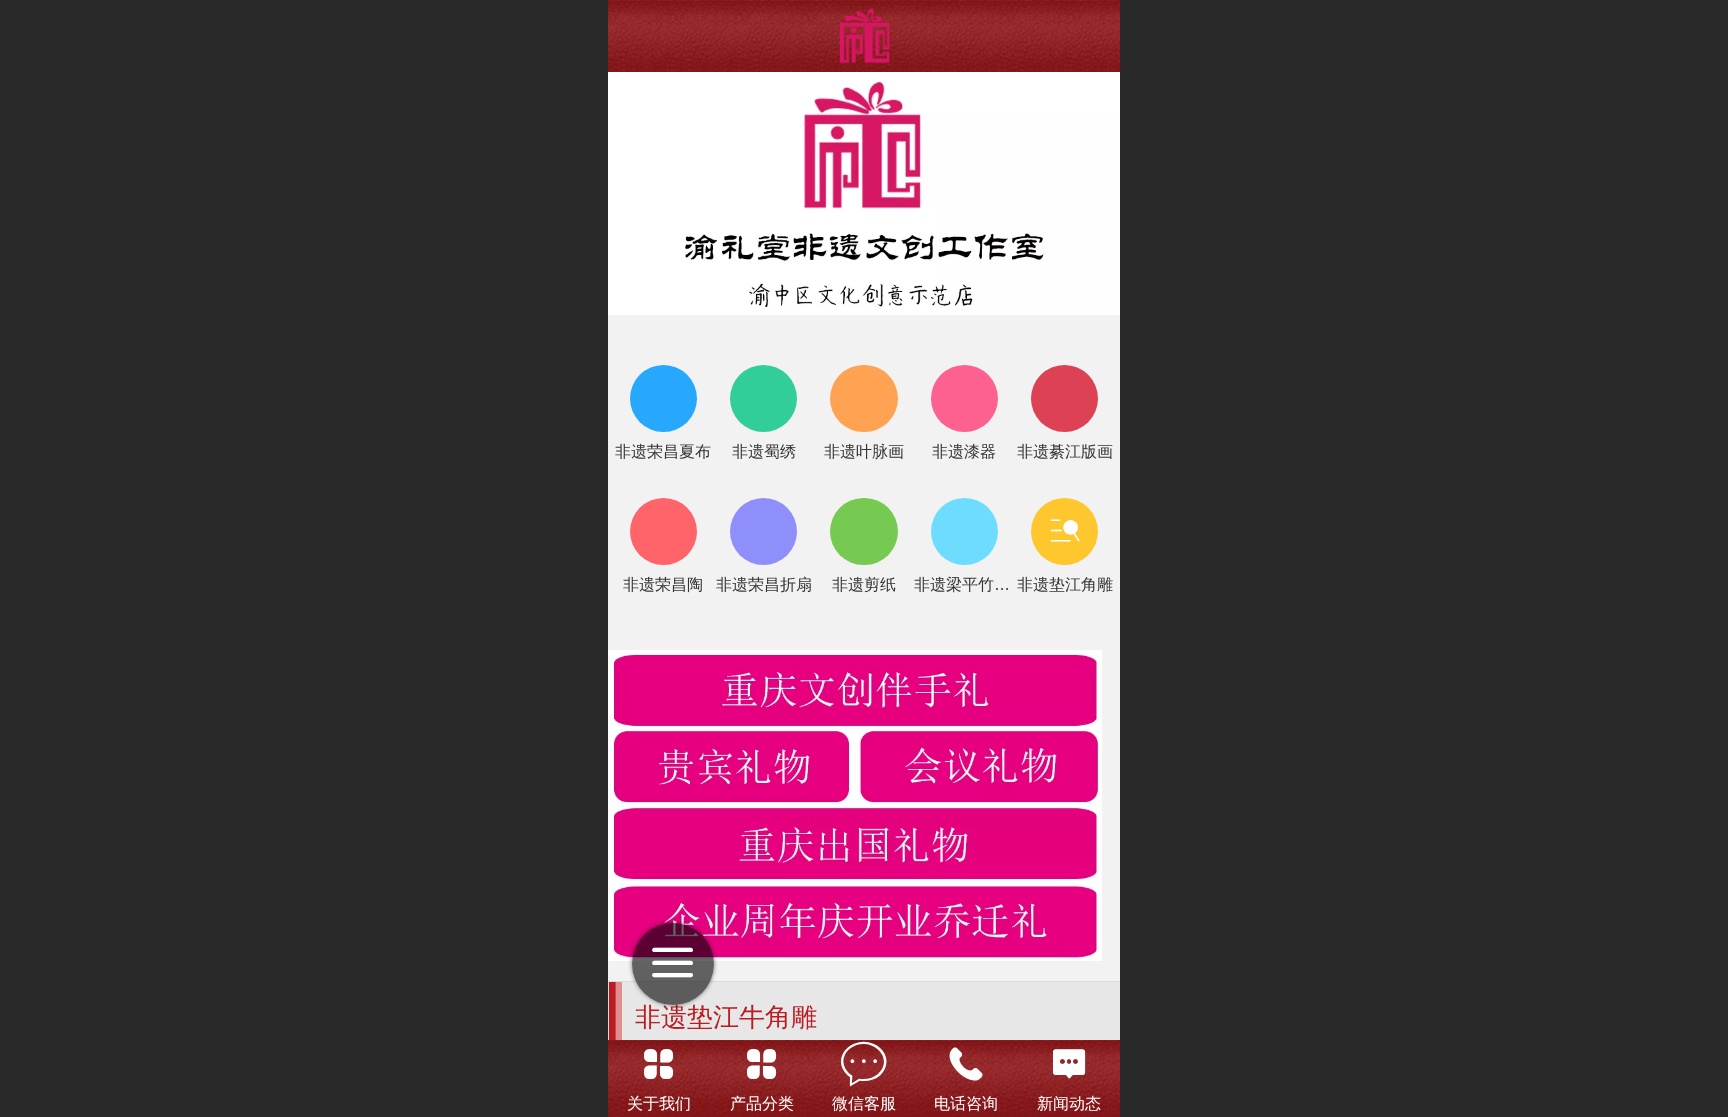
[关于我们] (659, 1064)
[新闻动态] (1069, 1064)
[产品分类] (761, 1064)
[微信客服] (864, 1064)
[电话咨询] (966, 1064)
